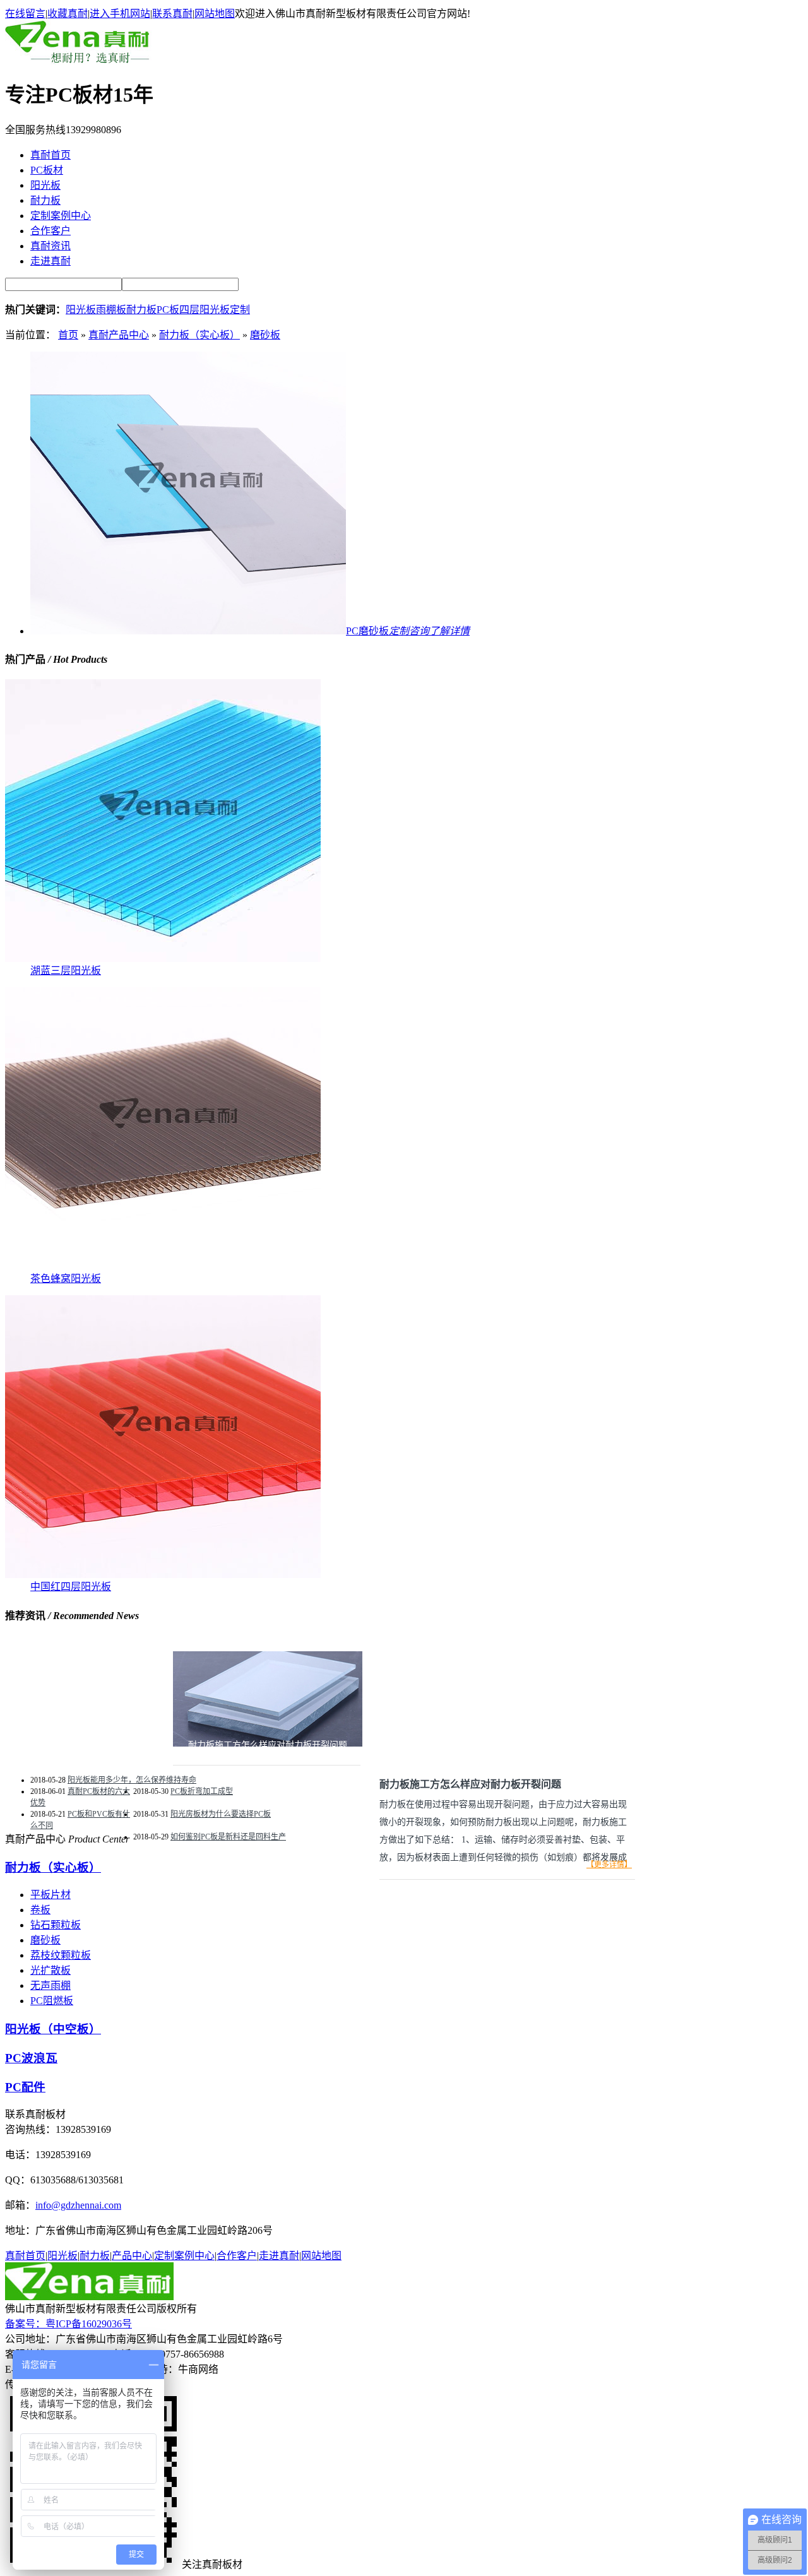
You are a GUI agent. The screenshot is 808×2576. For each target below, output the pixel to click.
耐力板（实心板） (199, 335)
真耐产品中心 (119, 335)
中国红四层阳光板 (71, 1587)
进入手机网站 (120, 14)
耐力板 (45, 200)
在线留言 (25, 14)
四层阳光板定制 (215, 310)
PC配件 (25, 2087)
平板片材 (50, 1895)
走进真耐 (50, 261)
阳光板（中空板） (53, 2029)
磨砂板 (265, 335)
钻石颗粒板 (56, 1925)
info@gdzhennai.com (78, 2205)
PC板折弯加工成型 (202, 1791)
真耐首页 (50, 155)
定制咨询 (409, 631)
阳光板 (45, 185)
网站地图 (215, 14)
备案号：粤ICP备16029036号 (68, 2324)
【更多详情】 (609, 1865)
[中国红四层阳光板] (163, 1575)
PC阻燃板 (52, 2001)
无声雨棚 (50, 1985)
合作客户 (50, 231)
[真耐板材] (79, 62)
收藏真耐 (68, 14)
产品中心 (132, 2256)
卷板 (40, 1910)
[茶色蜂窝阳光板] (163, 1267)
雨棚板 (111, 310)
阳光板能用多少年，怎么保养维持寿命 (132, 1780)
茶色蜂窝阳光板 (66, 1279)
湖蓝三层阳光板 (66, 970)
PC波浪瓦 (31, 2058)
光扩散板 (50, 1970)
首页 (68, 335)
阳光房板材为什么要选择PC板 (221, 1814)
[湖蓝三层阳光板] (163, 959)
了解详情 (449, 631)
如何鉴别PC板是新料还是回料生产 (228, 1837)
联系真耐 (172, 14)
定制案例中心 (61, 216)
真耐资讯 (50, 246)
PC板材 (47, 170)
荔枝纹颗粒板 (61, 1955)
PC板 (168, 310)
